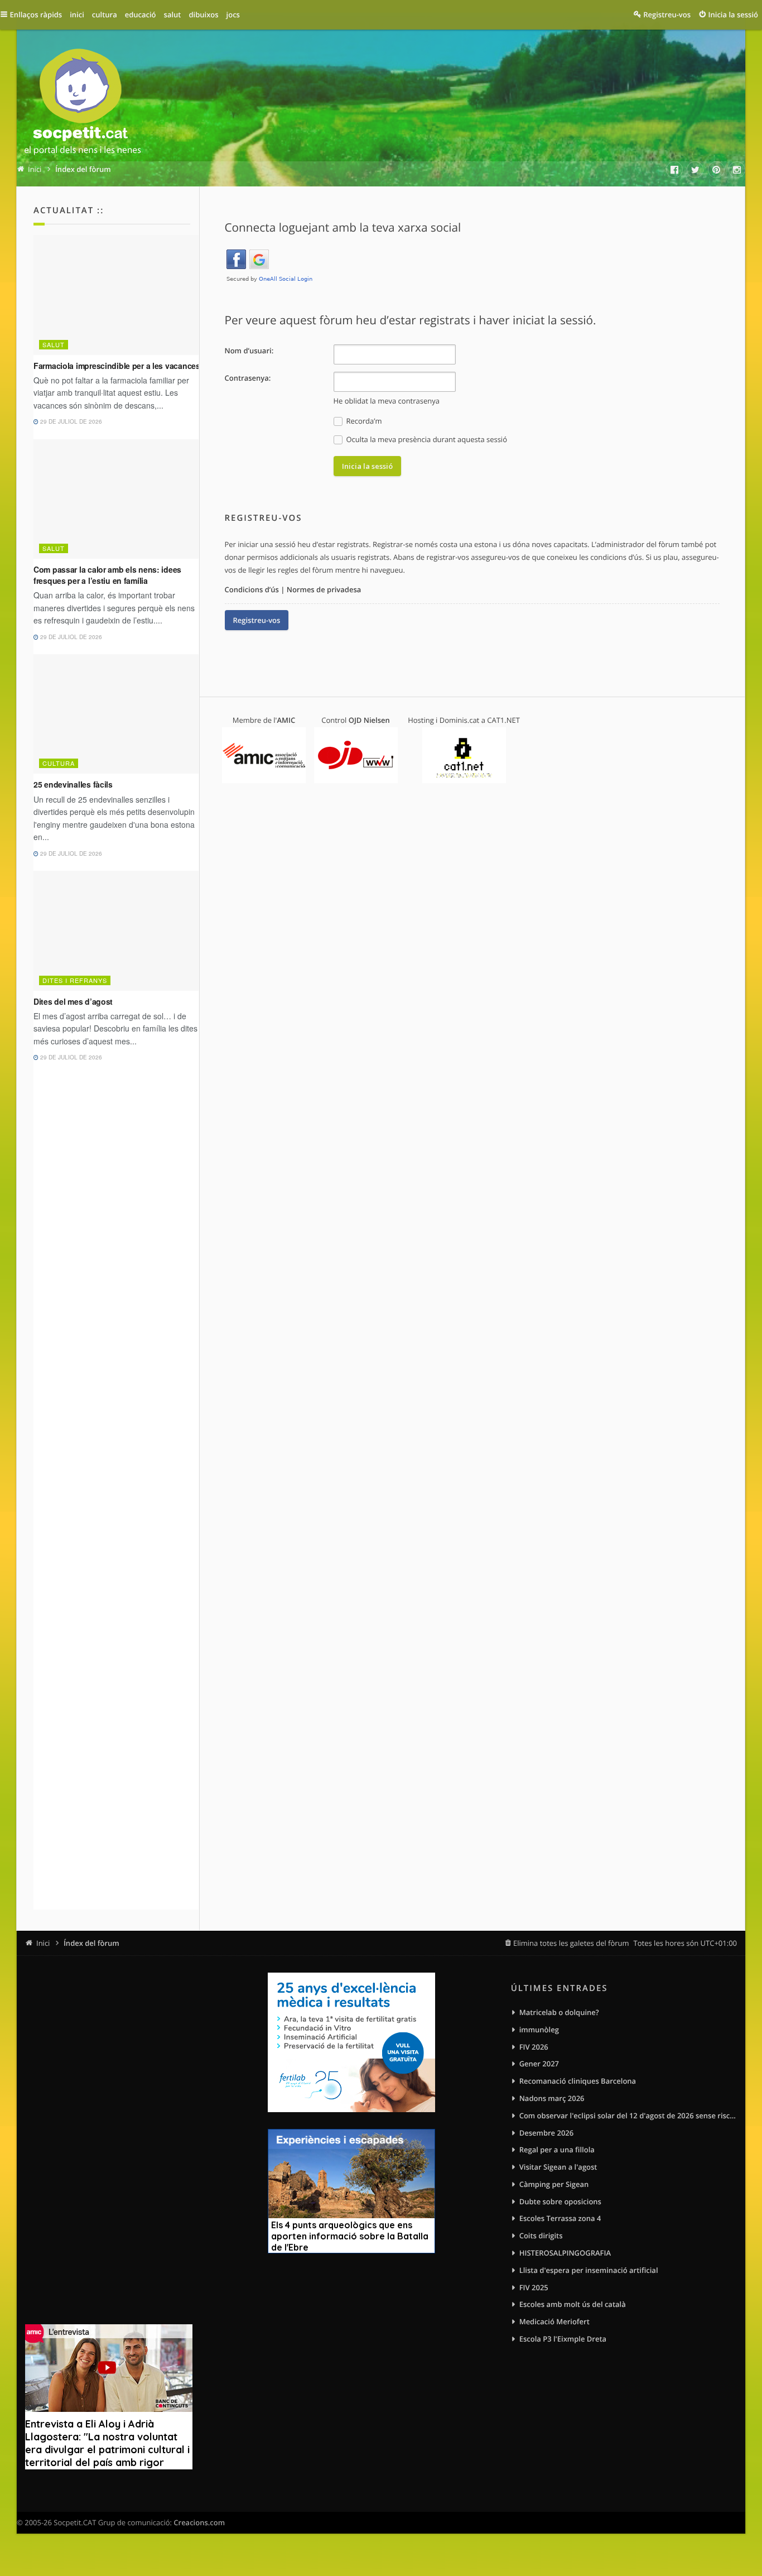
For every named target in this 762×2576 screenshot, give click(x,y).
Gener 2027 (539, 2064)
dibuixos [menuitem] (203, 15)
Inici (43, 1943)
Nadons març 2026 (552, 2098)
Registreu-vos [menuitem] (667, 15)
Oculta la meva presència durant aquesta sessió (426, 439)
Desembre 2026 (547, 2133)
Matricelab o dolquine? (559, 2012)
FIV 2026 (534, 2047)
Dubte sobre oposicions (560, 2201)
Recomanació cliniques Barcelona (578, 2081)
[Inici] (83, 104)
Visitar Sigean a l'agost (558, 2167)
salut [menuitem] (173, 15)
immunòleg (539, 2030)
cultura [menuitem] (105, 15)
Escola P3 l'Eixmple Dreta (563, 2339)
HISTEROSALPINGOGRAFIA (565, 2253)
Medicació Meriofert (554, 2321)
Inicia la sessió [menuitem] (733, 15)
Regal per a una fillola (557, 2150)
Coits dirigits (541, 2236)
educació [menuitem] (141, 15)
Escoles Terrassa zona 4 (560, 2218)
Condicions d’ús (252, 589)
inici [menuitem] (77, 15)
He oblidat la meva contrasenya (387, 401)
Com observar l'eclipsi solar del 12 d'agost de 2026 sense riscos (628, 2116)
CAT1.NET (503, 720)
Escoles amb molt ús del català (573, 2304)
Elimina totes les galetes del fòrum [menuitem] (571, 1943)
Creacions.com (199, 2522)
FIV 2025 (534, 2287)
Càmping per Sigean (554, 2184)
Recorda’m (363, 421)
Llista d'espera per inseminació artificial (589, 2270)
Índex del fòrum (91, 1943)
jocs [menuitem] (233, 15)
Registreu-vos (257, 620)
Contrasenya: (248, 378)
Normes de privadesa (324, 589)
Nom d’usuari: (249, 351)
